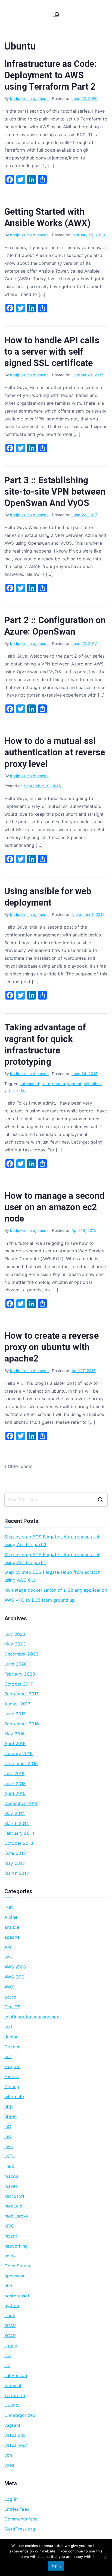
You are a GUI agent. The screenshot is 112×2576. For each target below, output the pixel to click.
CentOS (12, 2007)
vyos (9, 2465)
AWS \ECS (15, 1967)
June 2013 (15, 1853)
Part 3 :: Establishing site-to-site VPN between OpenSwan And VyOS (55, 492)
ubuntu (59, 1084)
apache (12, 1937)
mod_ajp (13, 2206)
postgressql (17, 2296)
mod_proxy (16, 2216)
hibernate (14, 2097)
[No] (105, 2558)
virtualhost (16, 2445)
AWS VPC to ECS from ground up (40, 1600)
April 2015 (15, 1793)
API (8, 1947)
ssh (8, 2355)
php (8, 2286)
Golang (12, 2087)
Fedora (12, 2077)
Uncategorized (20, 2415)
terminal (13, 2385)
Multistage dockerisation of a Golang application (56, 1590)
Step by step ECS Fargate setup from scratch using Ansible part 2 (52, 1541)
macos (11, 2176)
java (9, 2146)
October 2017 (19, 1684)
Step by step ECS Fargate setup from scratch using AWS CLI (52, 1576)
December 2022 (21, 1654)
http (9, 2106)
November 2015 (21, 1764)
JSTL (10, 2156)
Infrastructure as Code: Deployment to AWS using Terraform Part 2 (51, 75)
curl (8, 2027)
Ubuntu (12, 2405)
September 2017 (21, 1694)
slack (10, 2316)
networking (16, 2246)
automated (29, 1084)
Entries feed (17, 2509)
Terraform (15, 2395)
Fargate (12, 2066)
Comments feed (21, 2519)
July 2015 (14, 1774)
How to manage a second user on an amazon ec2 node (55, 1207)
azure (10, 1997)
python (12, 2306)
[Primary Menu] (56, 15)
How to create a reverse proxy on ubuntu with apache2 (52, 1347)
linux (46, 1084)
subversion (16, 2375)
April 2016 (15, 1744)
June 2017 (15, 1714)
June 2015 (15, 1784)
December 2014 (21, 1803)
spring (11, 2346)
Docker (12, 2047)
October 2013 (19, 1843)
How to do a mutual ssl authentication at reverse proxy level (55, 752)
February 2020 (20, 1674)
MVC (9, 2226)
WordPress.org (20, 2529)
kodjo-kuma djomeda (29, 98)
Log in (11, 2499)
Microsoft (14, 2196)
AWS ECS (14, 1977)
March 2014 (17, 1823)
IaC (8, 2126)
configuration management (33, 2017)
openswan (15, 2276)
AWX (9, 1987)
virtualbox (93, 1084)
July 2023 (15, 1634)
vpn (8, 2455)
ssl (7, 2365)
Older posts (20, 1466)
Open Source (18, 2266)
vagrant (74, 1084)
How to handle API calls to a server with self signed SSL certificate (52, 352)
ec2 (8, 2056)
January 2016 (18, 1754)
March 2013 (17, 1873)
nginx (10, 2256)
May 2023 (15, 1644)
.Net (9, 1907)
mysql (11, 2236)
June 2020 (15, 1664)
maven (11, 2186)
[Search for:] (56, 1500)
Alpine (11, 1917)
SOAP (10, 2326)
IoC (8, 2136)
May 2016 (15, 1734)
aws (8, 1957)
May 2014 (15, 1813)
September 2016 (22, 1724)
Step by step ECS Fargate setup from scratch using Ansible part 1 (52, 1558)
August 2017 (17, 1704)
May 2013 (15, 1863)
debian (11, 2037)
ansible (12, 1927)
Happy (56, 2566)
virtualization (16, 1090)
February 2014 (19, 1833)
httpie (10, 2116)
